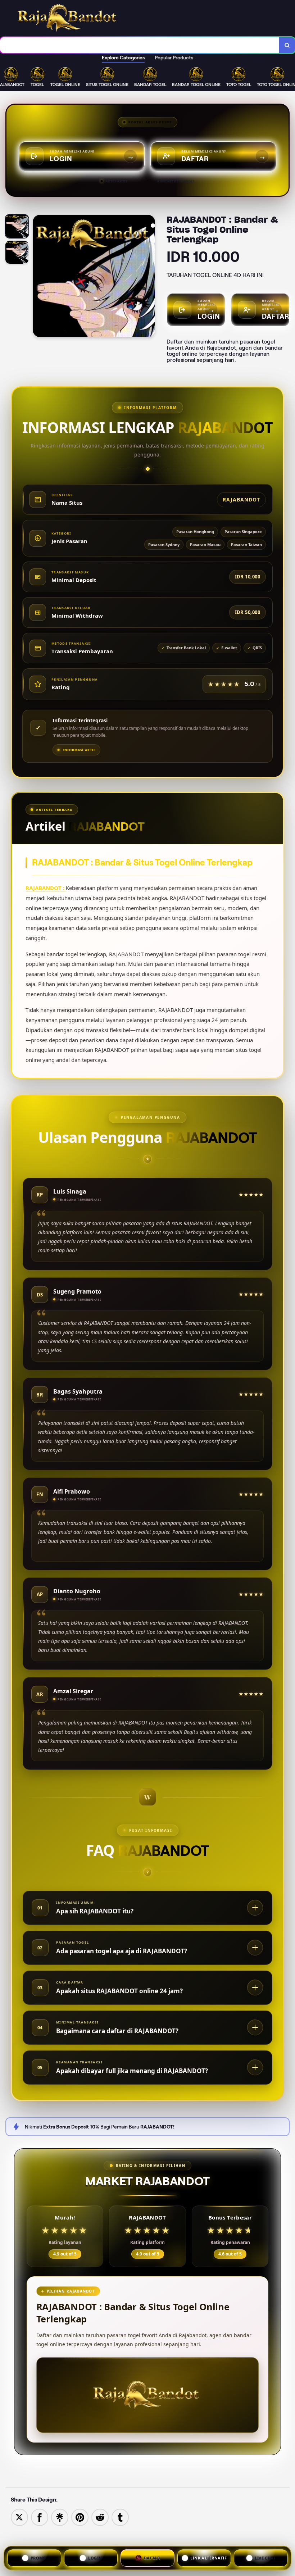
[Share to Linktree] (60, 2517)
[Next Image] (149, 277)
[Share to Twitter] (19, 2517)
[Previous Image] (38, 277)
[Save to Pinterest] (80, 2517)
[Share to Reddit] (100, 2517)
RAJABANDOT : (46, 888)
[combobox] (140, 45)
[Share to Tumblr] (120, 2517)
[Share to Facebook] (40, 2517)
